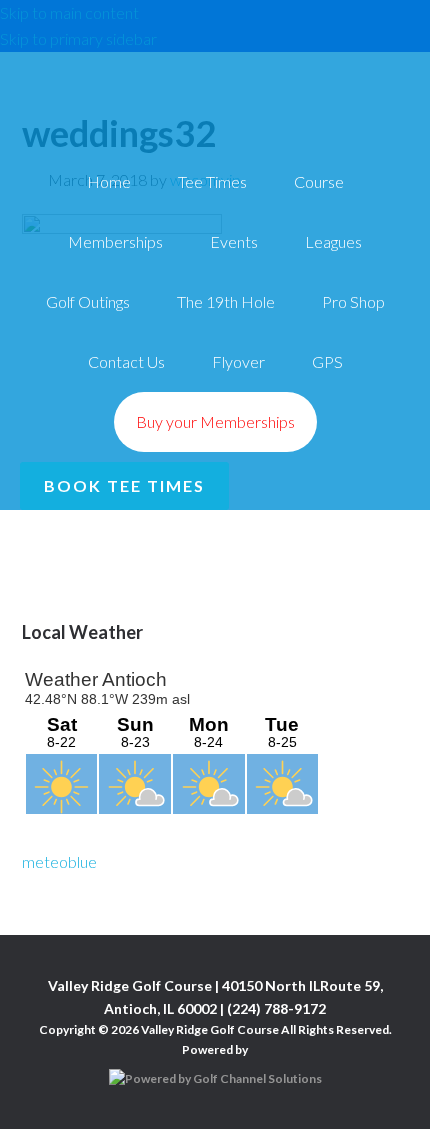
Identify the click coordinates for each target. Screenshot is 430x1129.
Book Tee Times (124, 485)
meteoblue (59, 861)
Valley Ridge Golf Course (215, 67)
